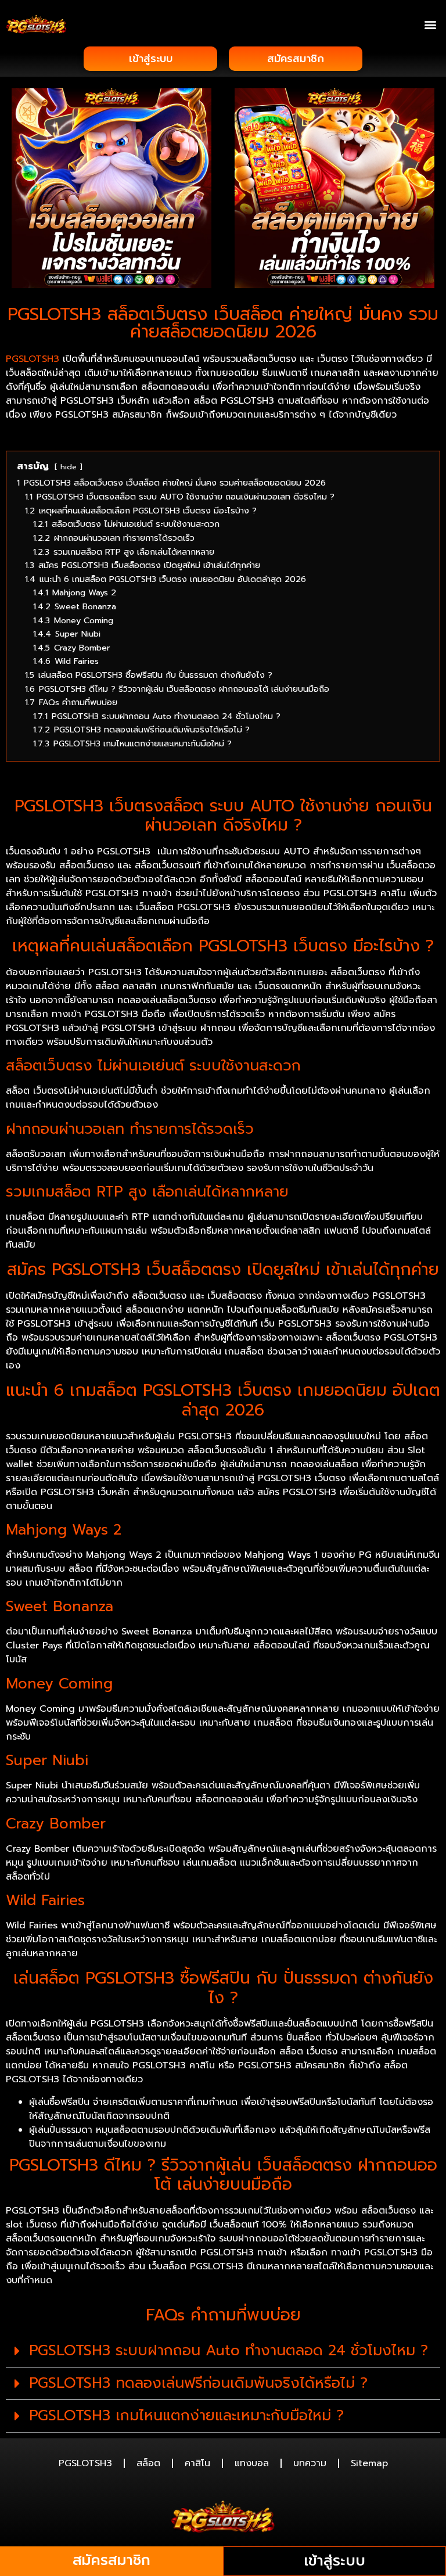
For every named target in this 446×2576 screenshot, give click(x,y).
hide (69, 467)
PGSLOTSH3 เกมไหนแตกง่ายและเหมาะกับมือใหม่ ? (186, 2416)
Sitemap (369, 2463)
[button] (431, 24)
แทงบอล (252, 2463)
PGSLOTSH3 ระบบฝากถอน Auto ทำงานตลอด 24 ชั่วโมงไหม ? (229, 2351)
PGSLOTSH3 (85, 2463)
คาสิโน (197, 2463)
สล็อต (148, 2463)
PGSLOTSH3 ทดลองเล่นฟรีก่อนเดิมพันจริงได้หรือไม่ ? (198, 2383)
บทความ (310, 2463)
